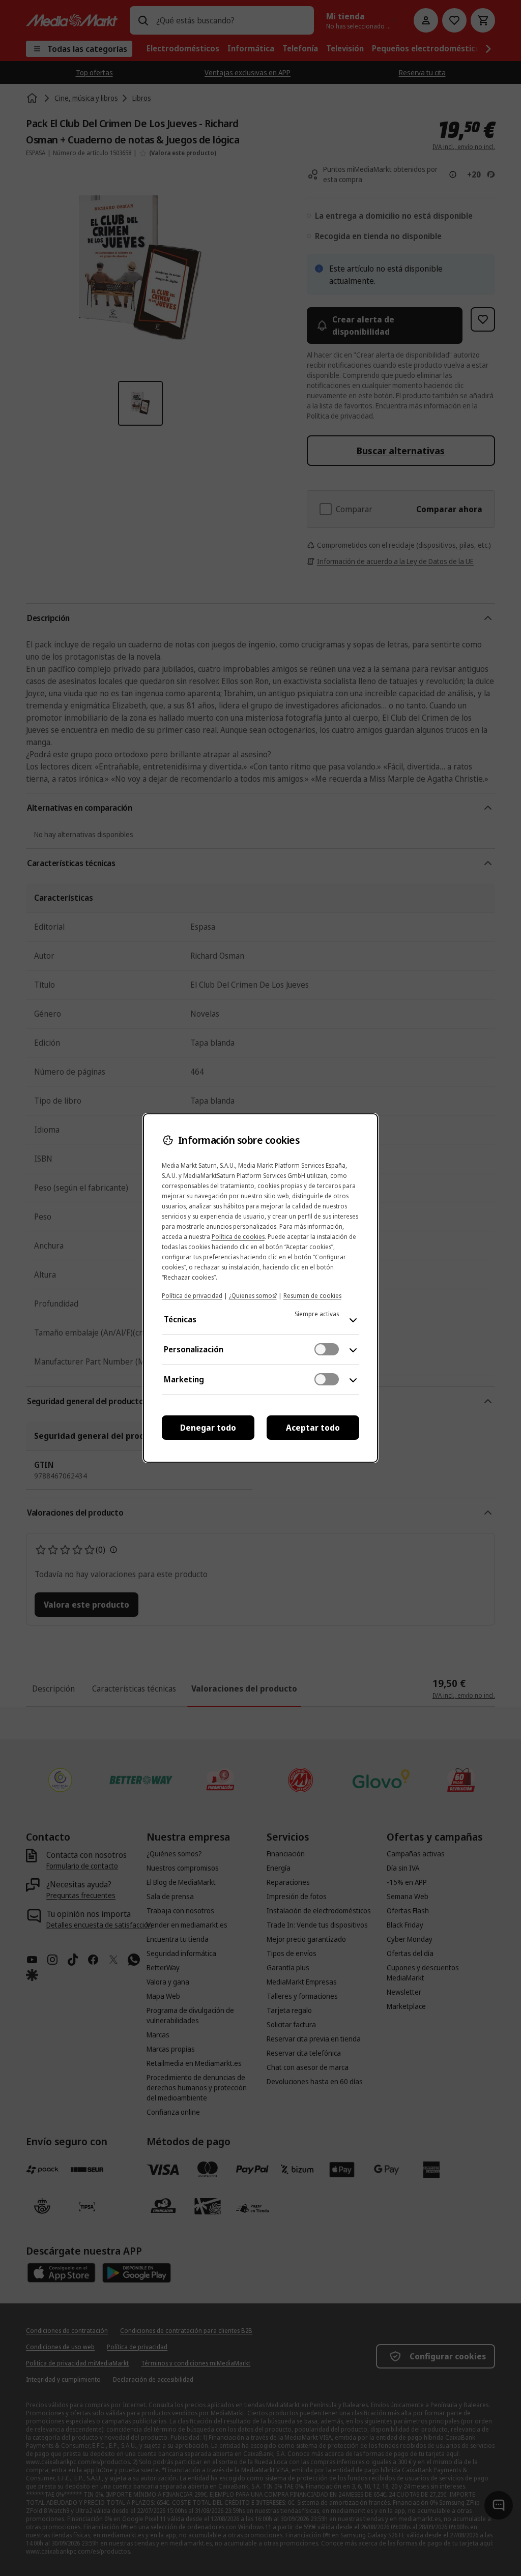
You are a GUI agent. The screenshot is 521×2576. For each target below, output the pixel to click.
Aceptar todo (313, 1428)
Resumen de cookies (312, 1296)
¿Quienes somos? (253, 1296)
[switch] (327, 1349)
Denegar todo (208, 1428)
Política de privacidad (192, 1296)
